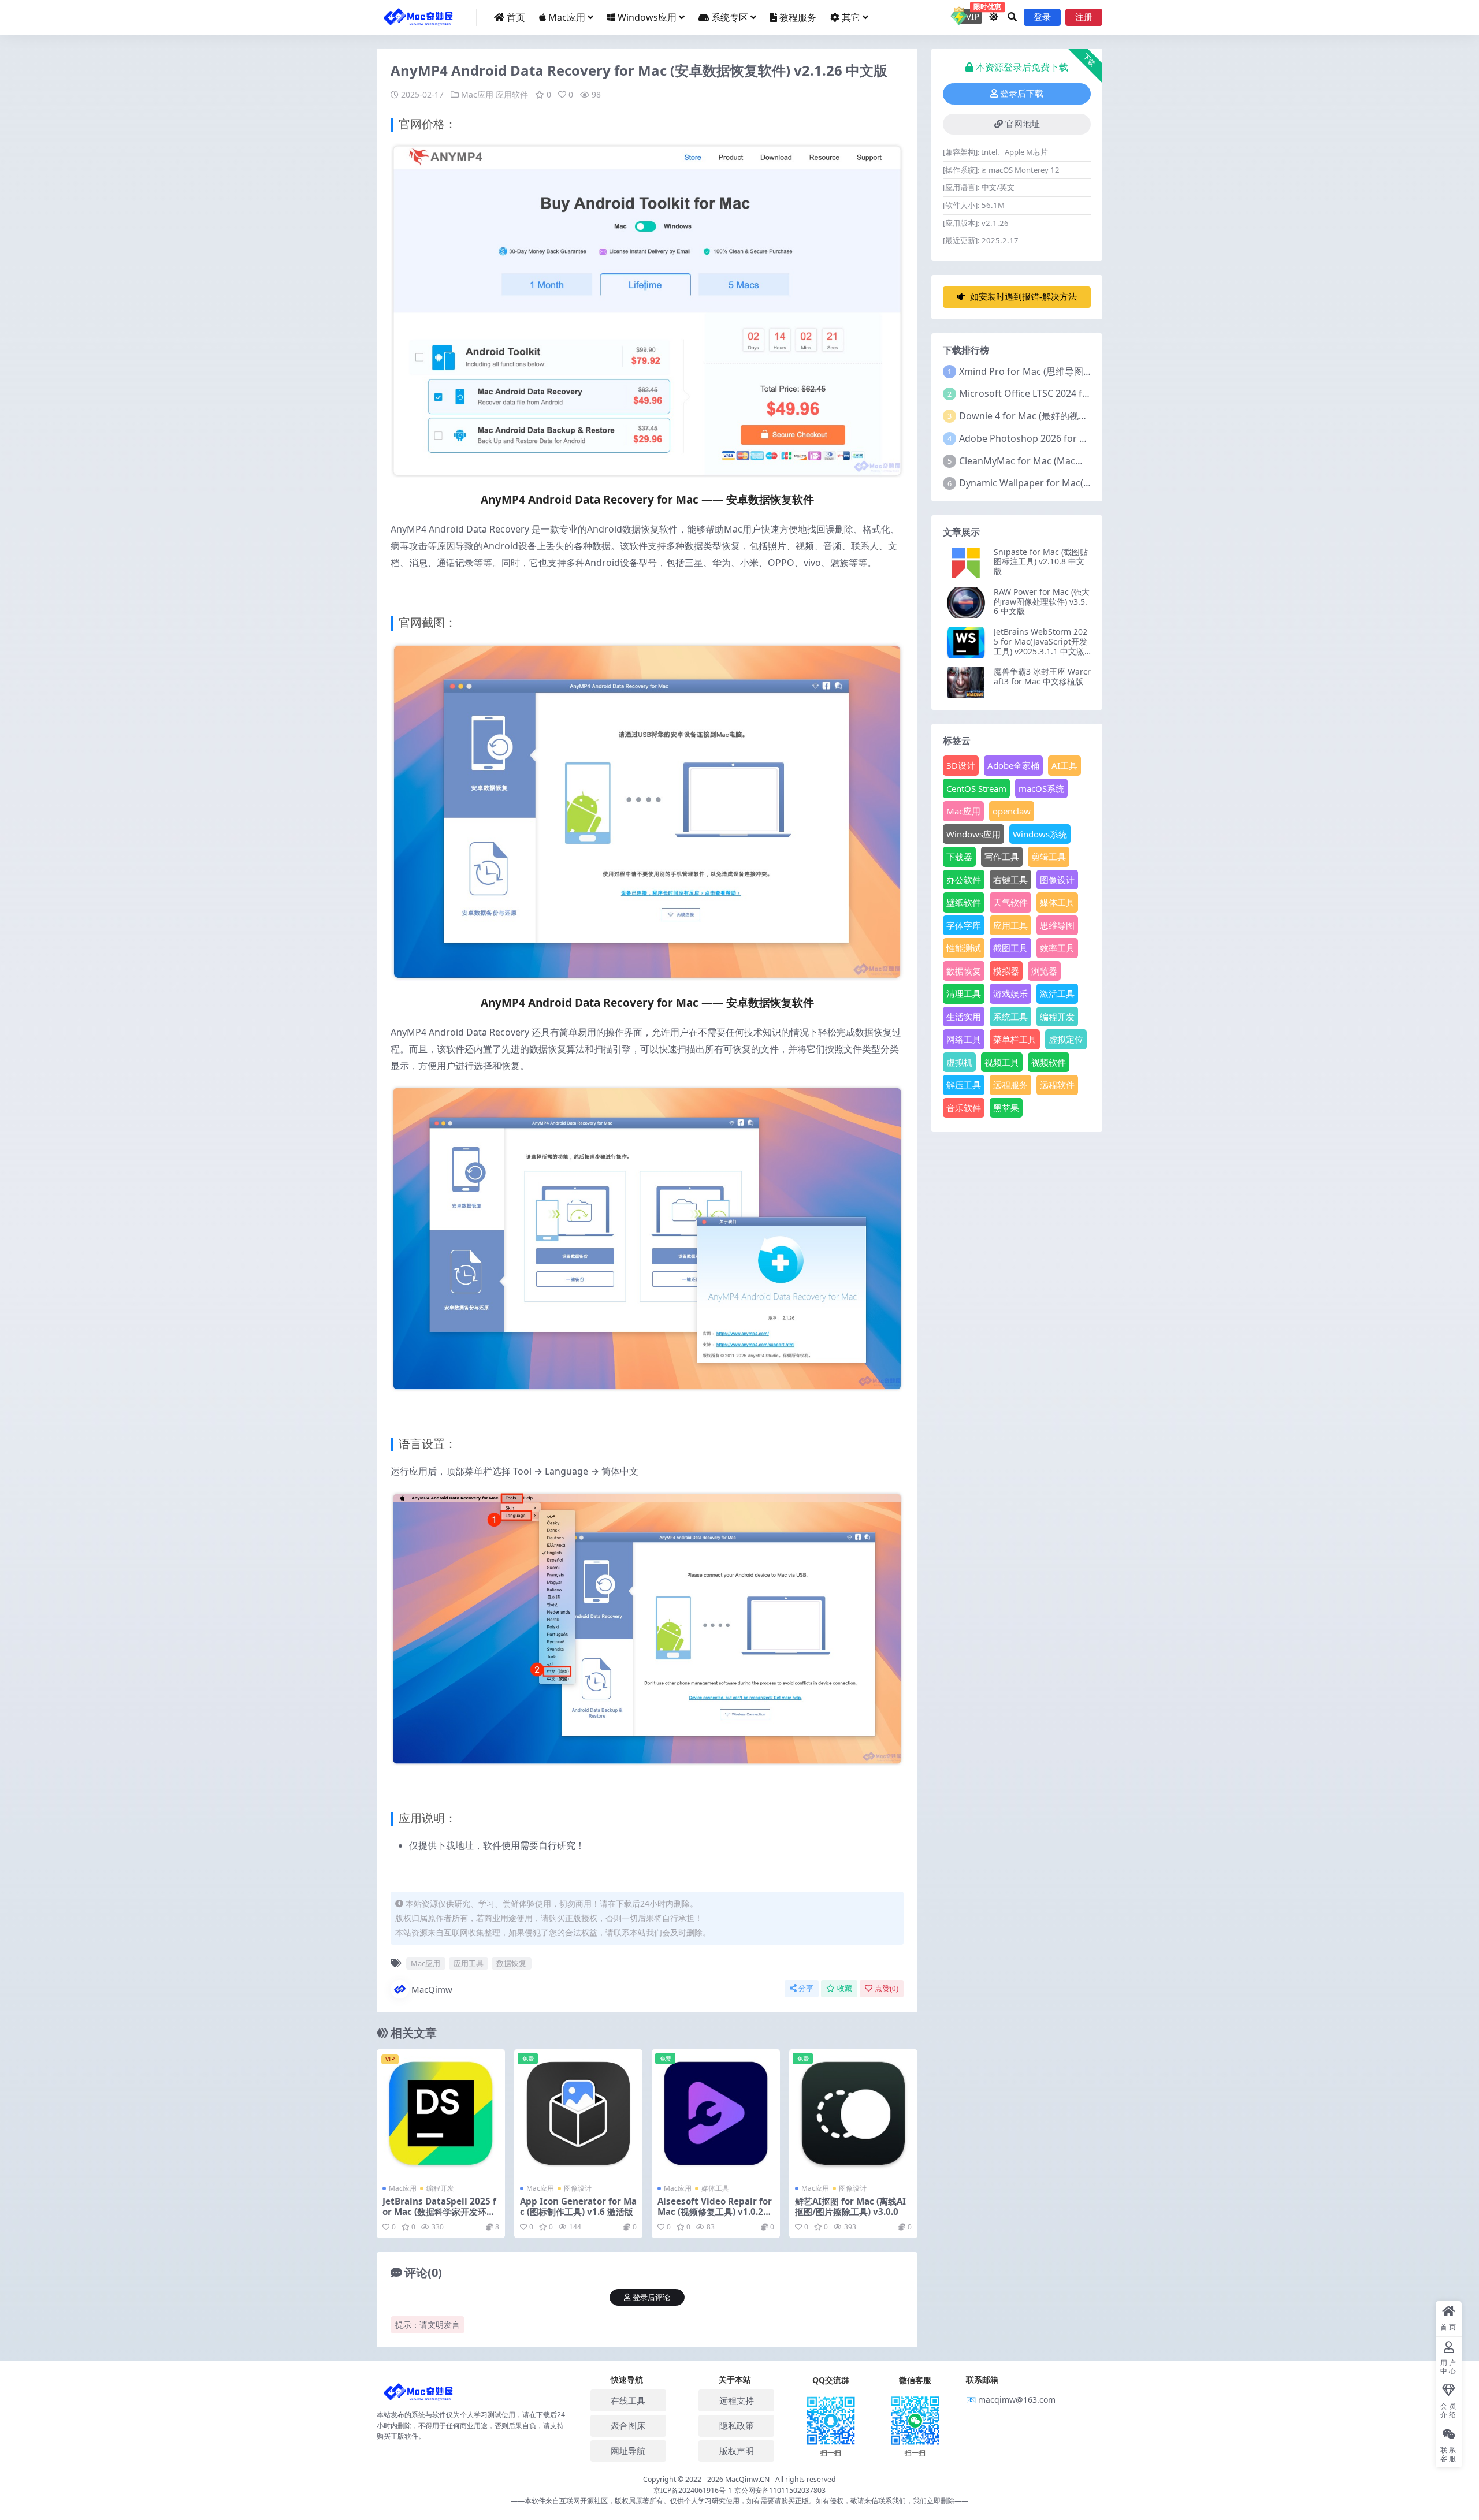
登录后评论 (651, 2297)
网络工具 (964, 1039)
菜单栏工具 (1015, 1039)
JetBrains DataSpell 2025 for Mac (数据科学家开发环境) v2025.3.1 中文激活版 (440, 2212)
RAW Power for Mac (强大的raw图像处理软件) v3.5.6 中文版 (1042, 602)
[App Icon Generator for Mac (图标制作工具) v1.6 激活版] (578, 2113)
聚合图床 (628, 2425)
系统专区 (730, 17)
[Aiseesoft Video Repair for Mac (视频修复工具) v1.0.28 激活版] (716, 2113)
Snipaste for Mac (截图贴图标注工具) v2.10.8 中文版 (1041, 562)
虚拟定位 (1066, 1039)
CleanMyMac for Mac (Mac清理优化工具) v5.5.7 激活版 (1075, 461)
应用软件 (512, 94)
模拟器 (1006, 971)
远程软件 (1057, 1085)
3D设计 (961, 765)
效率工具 (1057, 948)
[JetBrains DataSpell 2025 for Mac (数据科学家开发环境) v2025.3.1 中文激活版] (441, 2113)
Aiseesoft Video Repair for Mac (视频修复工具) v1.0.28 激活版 (715, 2212)
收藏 (845, 1988)
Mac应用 (567, 17)
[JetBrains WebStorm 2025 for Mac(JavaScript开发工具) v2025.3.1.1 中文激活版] (966, 643)
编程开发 (440, 2188)
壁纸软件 (964, 902)
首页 (516, 17)
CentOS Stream (976, 788)
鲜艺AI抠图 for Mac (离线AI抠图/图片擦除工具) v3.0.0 (850, 2206)
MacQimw (432, 1989)
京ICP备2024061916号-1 (693, 2490)
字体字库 (964, 925)
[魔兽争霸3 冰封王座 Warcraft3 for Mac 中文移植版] (966, 682)
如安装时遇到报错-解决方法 (1023, 297)
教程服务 (798, 17)
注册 (1084, 17)
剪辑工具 (1049, 857)
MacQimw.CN (748, 2479)
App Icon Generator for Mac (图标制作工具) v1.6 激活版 (578, 2206)
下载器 (959, 857)
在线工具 (628, 2400)
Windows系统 (1040, 834)
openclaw (1012, 811)
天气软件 (1010, 902)
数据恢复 (511, 1963)
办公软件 (964, 880)
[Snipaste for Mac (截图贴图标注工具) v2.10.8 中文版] (966, 563)
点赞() (887, 1988)
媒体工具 (715, 2188)
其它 (851, 17)
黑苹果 (1006, 1108)
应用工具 (469, 1963)
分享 (806, 1988)
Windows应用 (647, 17)
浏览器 (1044, 971)
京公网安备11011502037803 (780, 2490)
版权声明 (737, 2451)
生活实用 (964, 1017)
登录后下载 (1022, 94)
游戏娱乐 (1010, 993)
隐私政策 (737, 2425)
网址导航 (628, 2451)
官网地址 (1023, 124)
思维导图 (1057, 925)
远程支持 (737, 2400)
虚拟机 (959, 1062)
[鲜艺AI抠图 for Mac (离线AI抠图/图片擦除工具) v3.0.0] (853, 2113)
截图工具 (1010, 948)
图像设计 (578, 2188)
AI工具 (1064, 765)
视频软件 (1049, 1062)
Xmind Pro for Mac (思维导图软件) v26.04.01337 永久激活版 (1085, 371)
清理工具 (964, 993)
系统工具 (1010, 1017)
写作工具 (1002, 857)
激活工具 (1057, 993)
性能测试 (964, 948)
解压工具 (964, 1085)
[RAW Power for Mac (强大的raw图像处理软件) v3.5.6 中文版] (966, 603)
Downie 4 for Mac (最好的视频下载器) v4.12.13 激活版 (1073, 416)
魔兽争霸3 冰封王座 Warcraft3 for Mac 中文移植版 (1042, 676)
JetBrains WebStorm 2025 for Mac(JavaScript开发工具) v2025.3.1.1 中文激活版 (1040, 646)
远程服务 (1010, 1085)
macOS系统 (1041, 788)
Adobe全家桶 (1013, 765)
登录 (1042, 17)
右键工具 (1010, 880)
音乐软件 (964, 1108)
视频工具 (1002, 1062)
